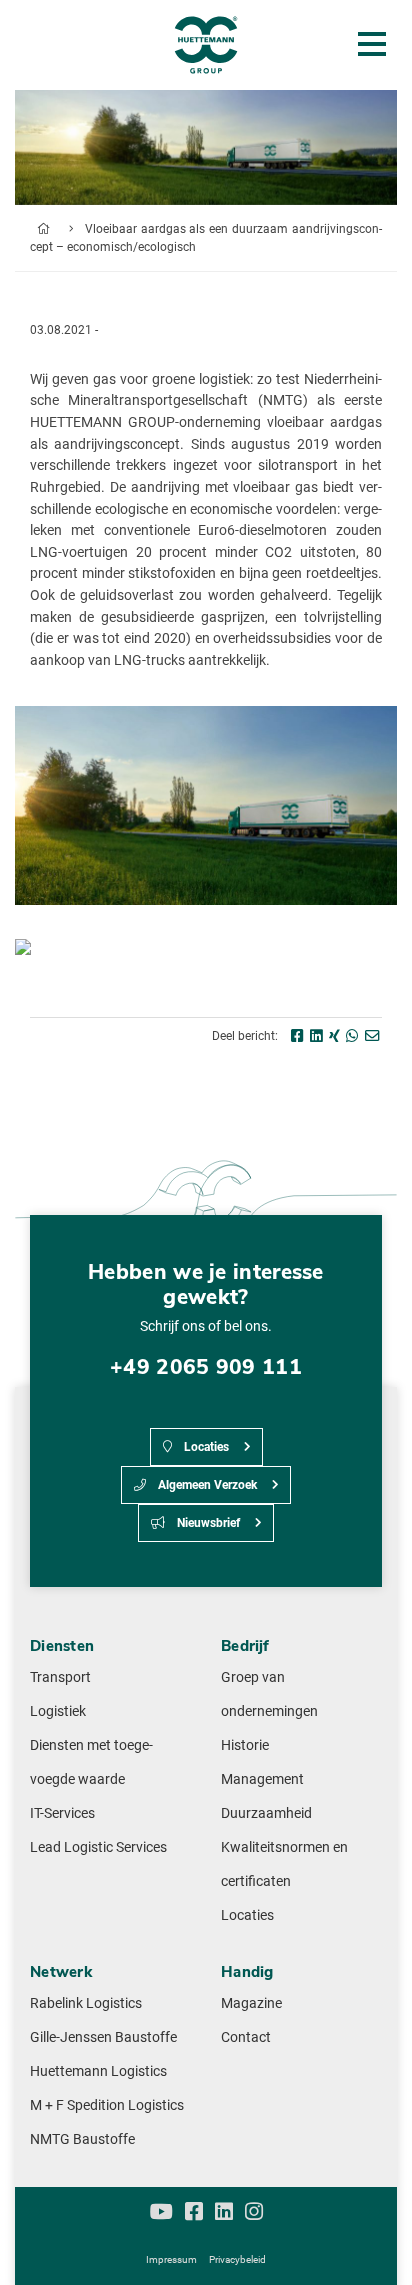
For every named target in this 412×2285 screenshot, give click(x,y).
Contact (246, 2037)
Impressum (171, 2259)
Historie (245, 1745)
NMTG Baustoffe (82, 2139)
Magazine (251, 2003)
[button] (376, 2249)
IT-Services (62, 1813)
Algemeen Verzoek (206, 1485)
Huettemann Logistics (98, 2071)
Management (262, 1779)
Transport (60, 1677)
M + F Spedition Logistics (107, 2105)
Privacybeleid (237, 2259)
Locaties (205, 1447)
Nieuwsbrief (207, 1523)
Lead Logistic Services (98, 1847)
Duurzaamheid (266, 1813)
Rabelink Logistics (86, 2003)
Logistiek (58, 1711)
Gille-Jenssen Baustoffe (103, 2037)
